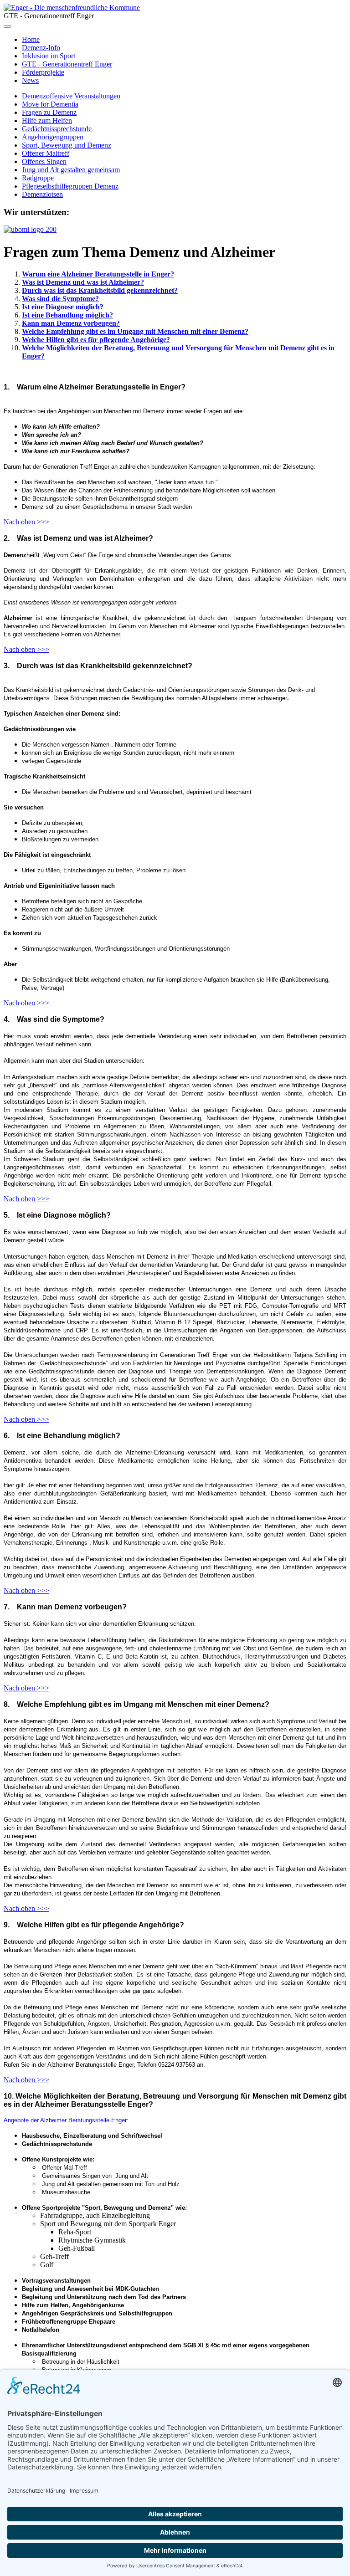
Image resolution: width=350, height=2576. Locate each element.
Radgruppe (38, 178)
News (30, 80)
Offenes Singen (44, 161)
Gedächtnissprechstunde (57, 129)
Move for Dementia (50, 104)
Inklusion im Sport (49, 56)
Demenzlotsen (42, 194)
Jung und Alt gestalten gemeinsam (71, 170)
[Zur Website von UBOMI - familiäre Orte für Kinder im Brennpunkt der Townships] (30, 229)
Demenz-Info (41, 48)
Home (31, 39)
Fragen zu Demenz (49, 112)
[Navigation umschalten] (7, 26)
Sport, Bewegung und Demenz (67, 145)
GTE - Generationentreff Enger (67, 64)
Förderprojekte (43, 72)
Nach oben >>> (26, 522)
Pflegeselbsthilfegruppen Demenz (70, 186)
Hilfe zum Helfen (47, 120)
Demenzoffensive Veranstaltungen (71, 96)
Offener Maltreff (46, 153)
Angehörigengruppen (53, 137)
